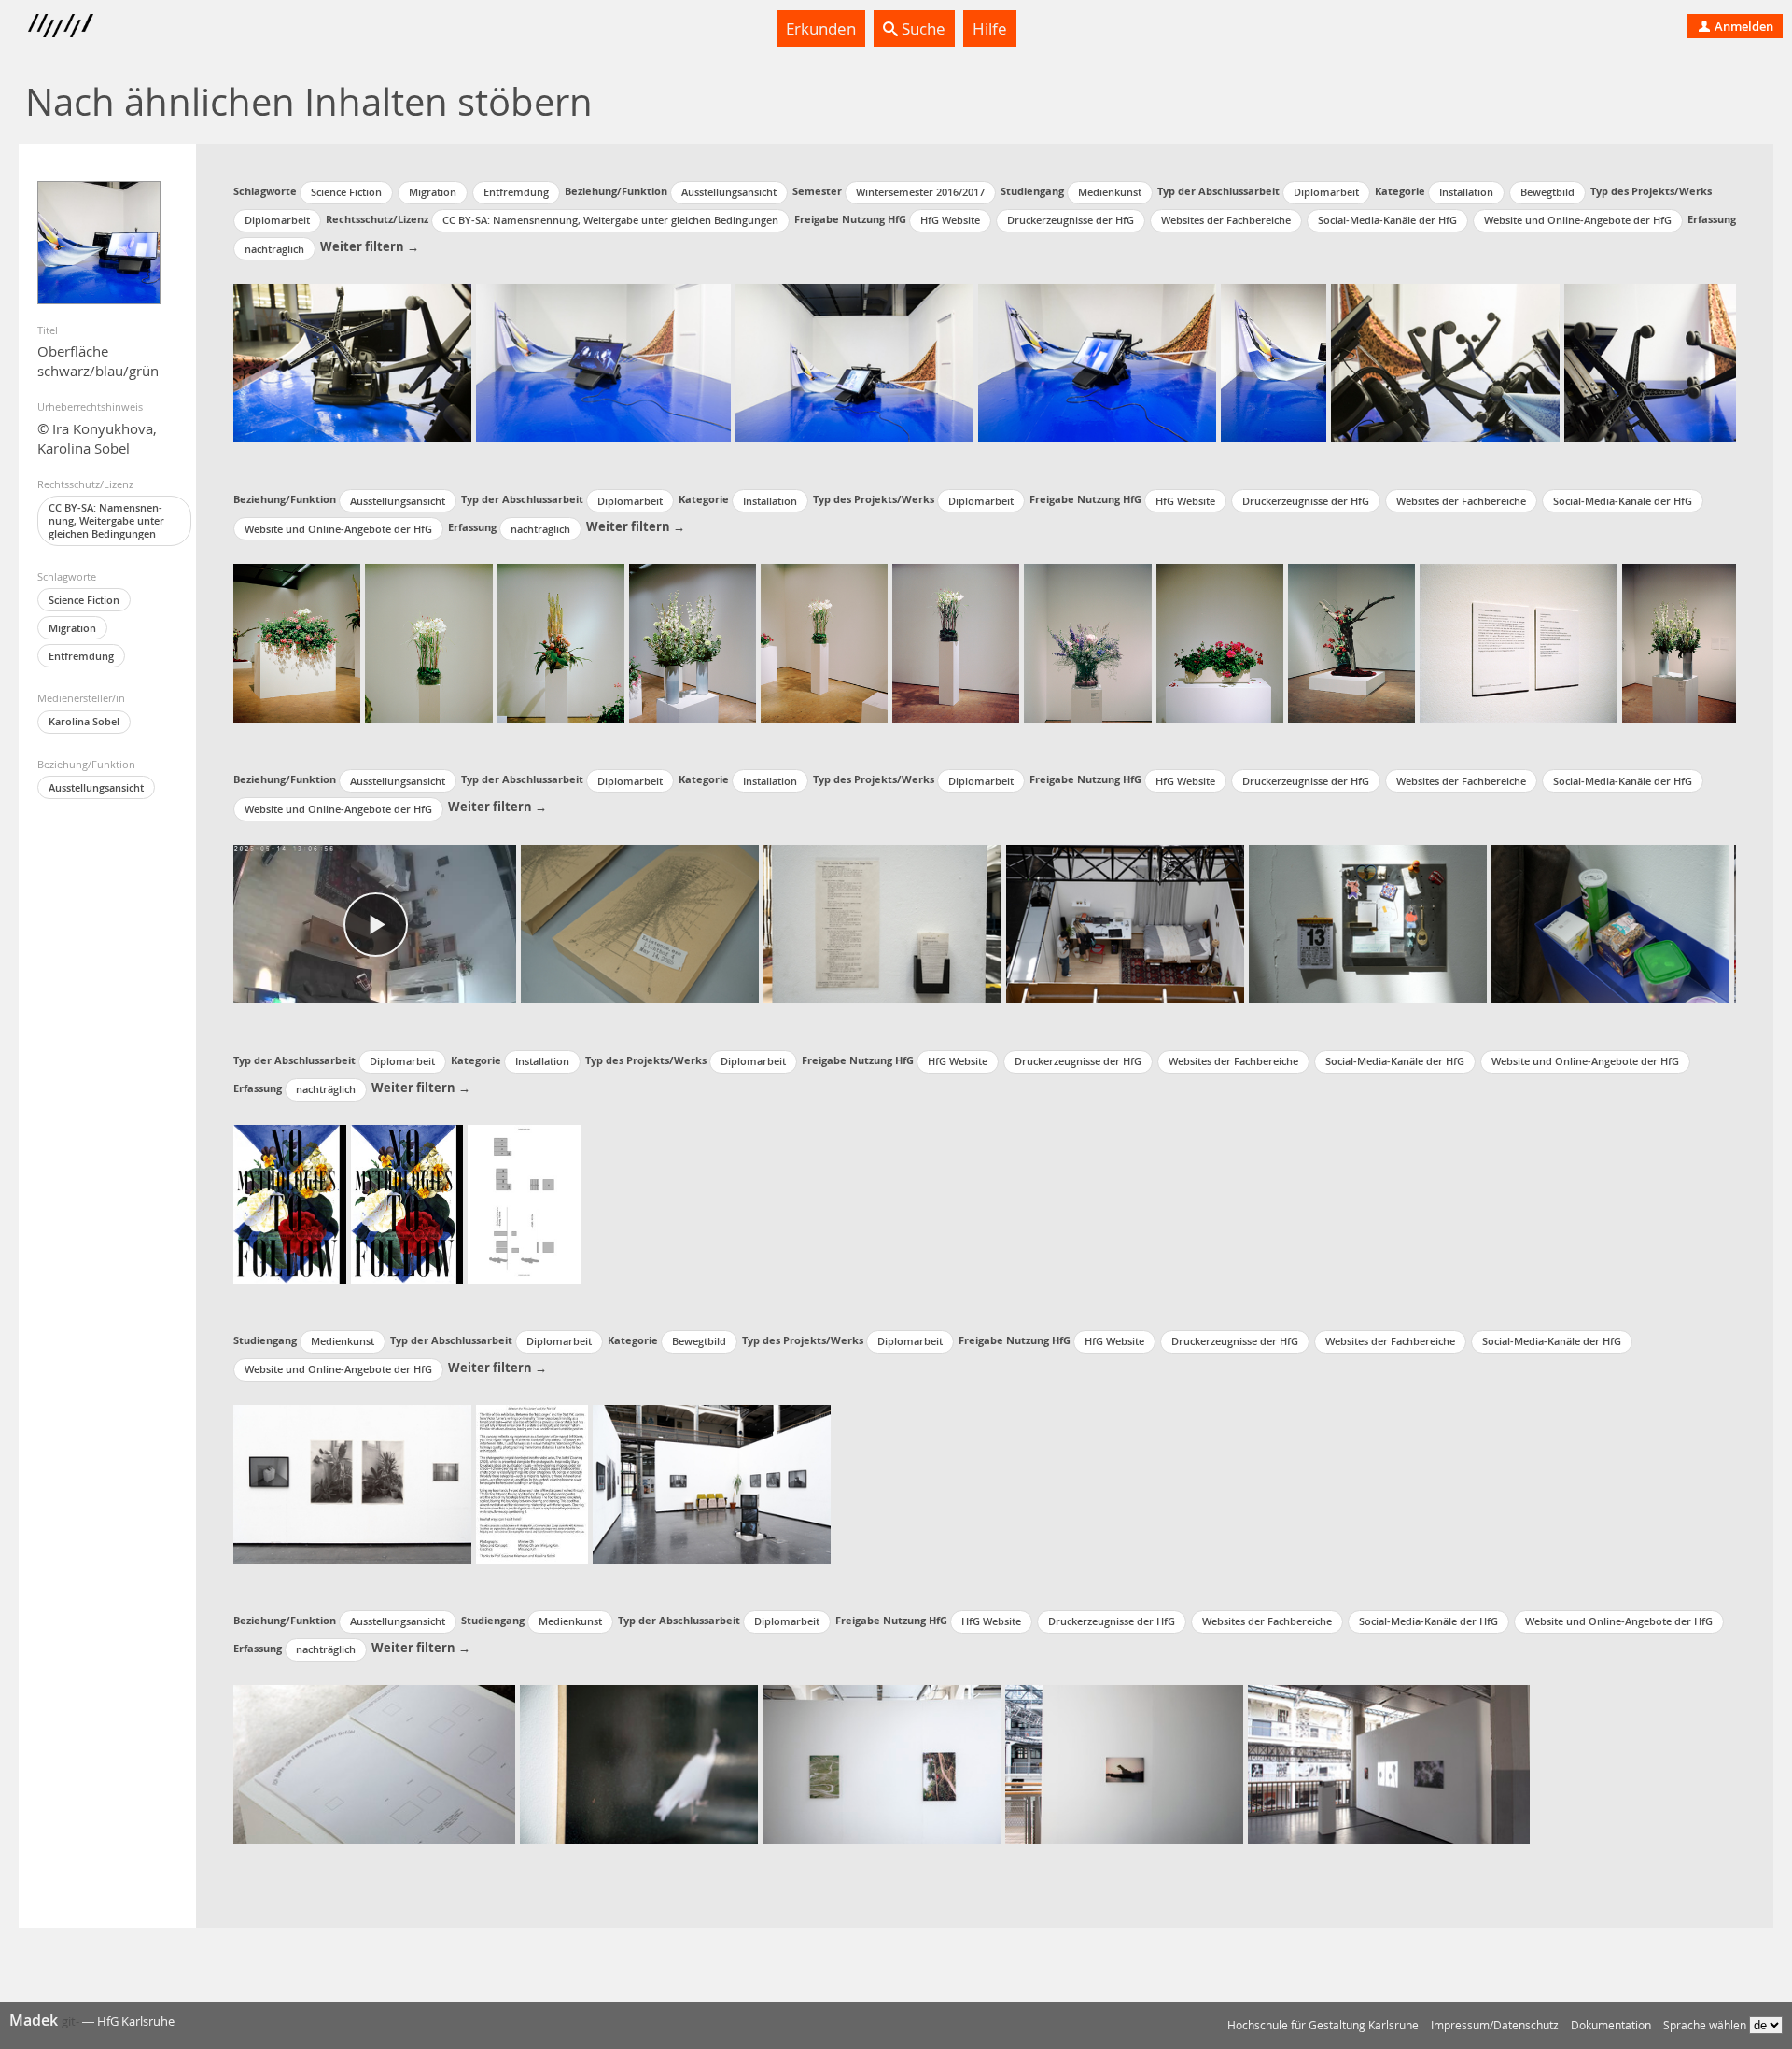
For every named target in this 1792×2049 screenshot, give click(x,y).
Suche (922, 28)
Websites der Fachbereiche (1226, 220)
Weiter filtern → (370, 246)
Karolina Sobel (84, 721)
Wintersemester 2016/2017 (920, 192)
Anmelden (1743, 26)
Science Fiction (84, 600)
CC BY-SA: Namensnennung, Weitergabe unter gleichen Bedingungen (106, 521)
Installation (1466, 192)
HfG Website (950, 220)
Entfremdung (81, 656)
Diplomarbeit (1326, 192)
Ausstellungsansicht (96, 787)
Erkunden (821, 28)
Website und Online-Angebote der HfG (1578, 220)
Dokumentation (1611, 2025)
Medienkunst (1110, 192)
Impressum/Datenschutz (1495, 2025)
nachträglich (274, 249)
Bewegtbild (1547, 192)
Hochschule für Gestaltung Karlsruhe (1323, 2025)
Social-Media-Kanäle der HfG (1387, 220)
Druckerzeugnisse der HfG (1071, 220)
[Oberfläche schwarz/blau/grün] (99, 243)
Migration (72, 628)
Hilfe (990, 28)
